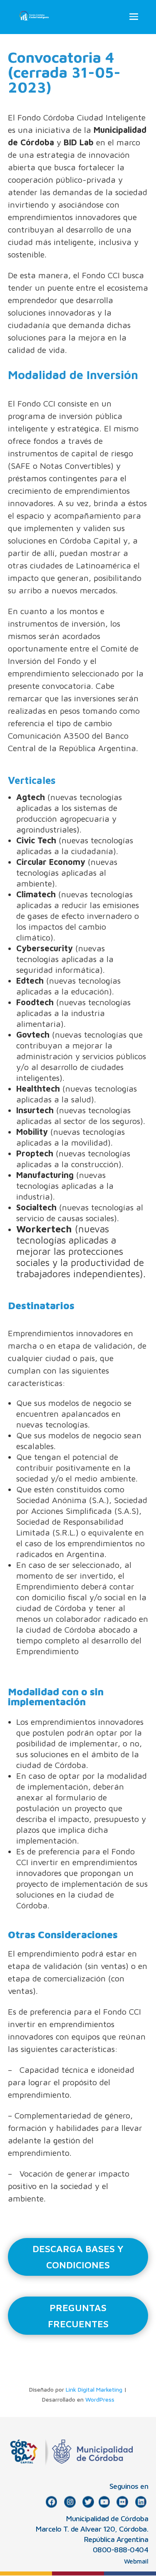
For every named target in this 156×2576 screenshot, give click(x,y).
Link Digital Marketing (94, 2389)
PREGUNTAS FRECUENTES (78, 2316)
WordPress (100, 2399)
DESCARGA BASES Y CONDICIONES (78, 2257)
